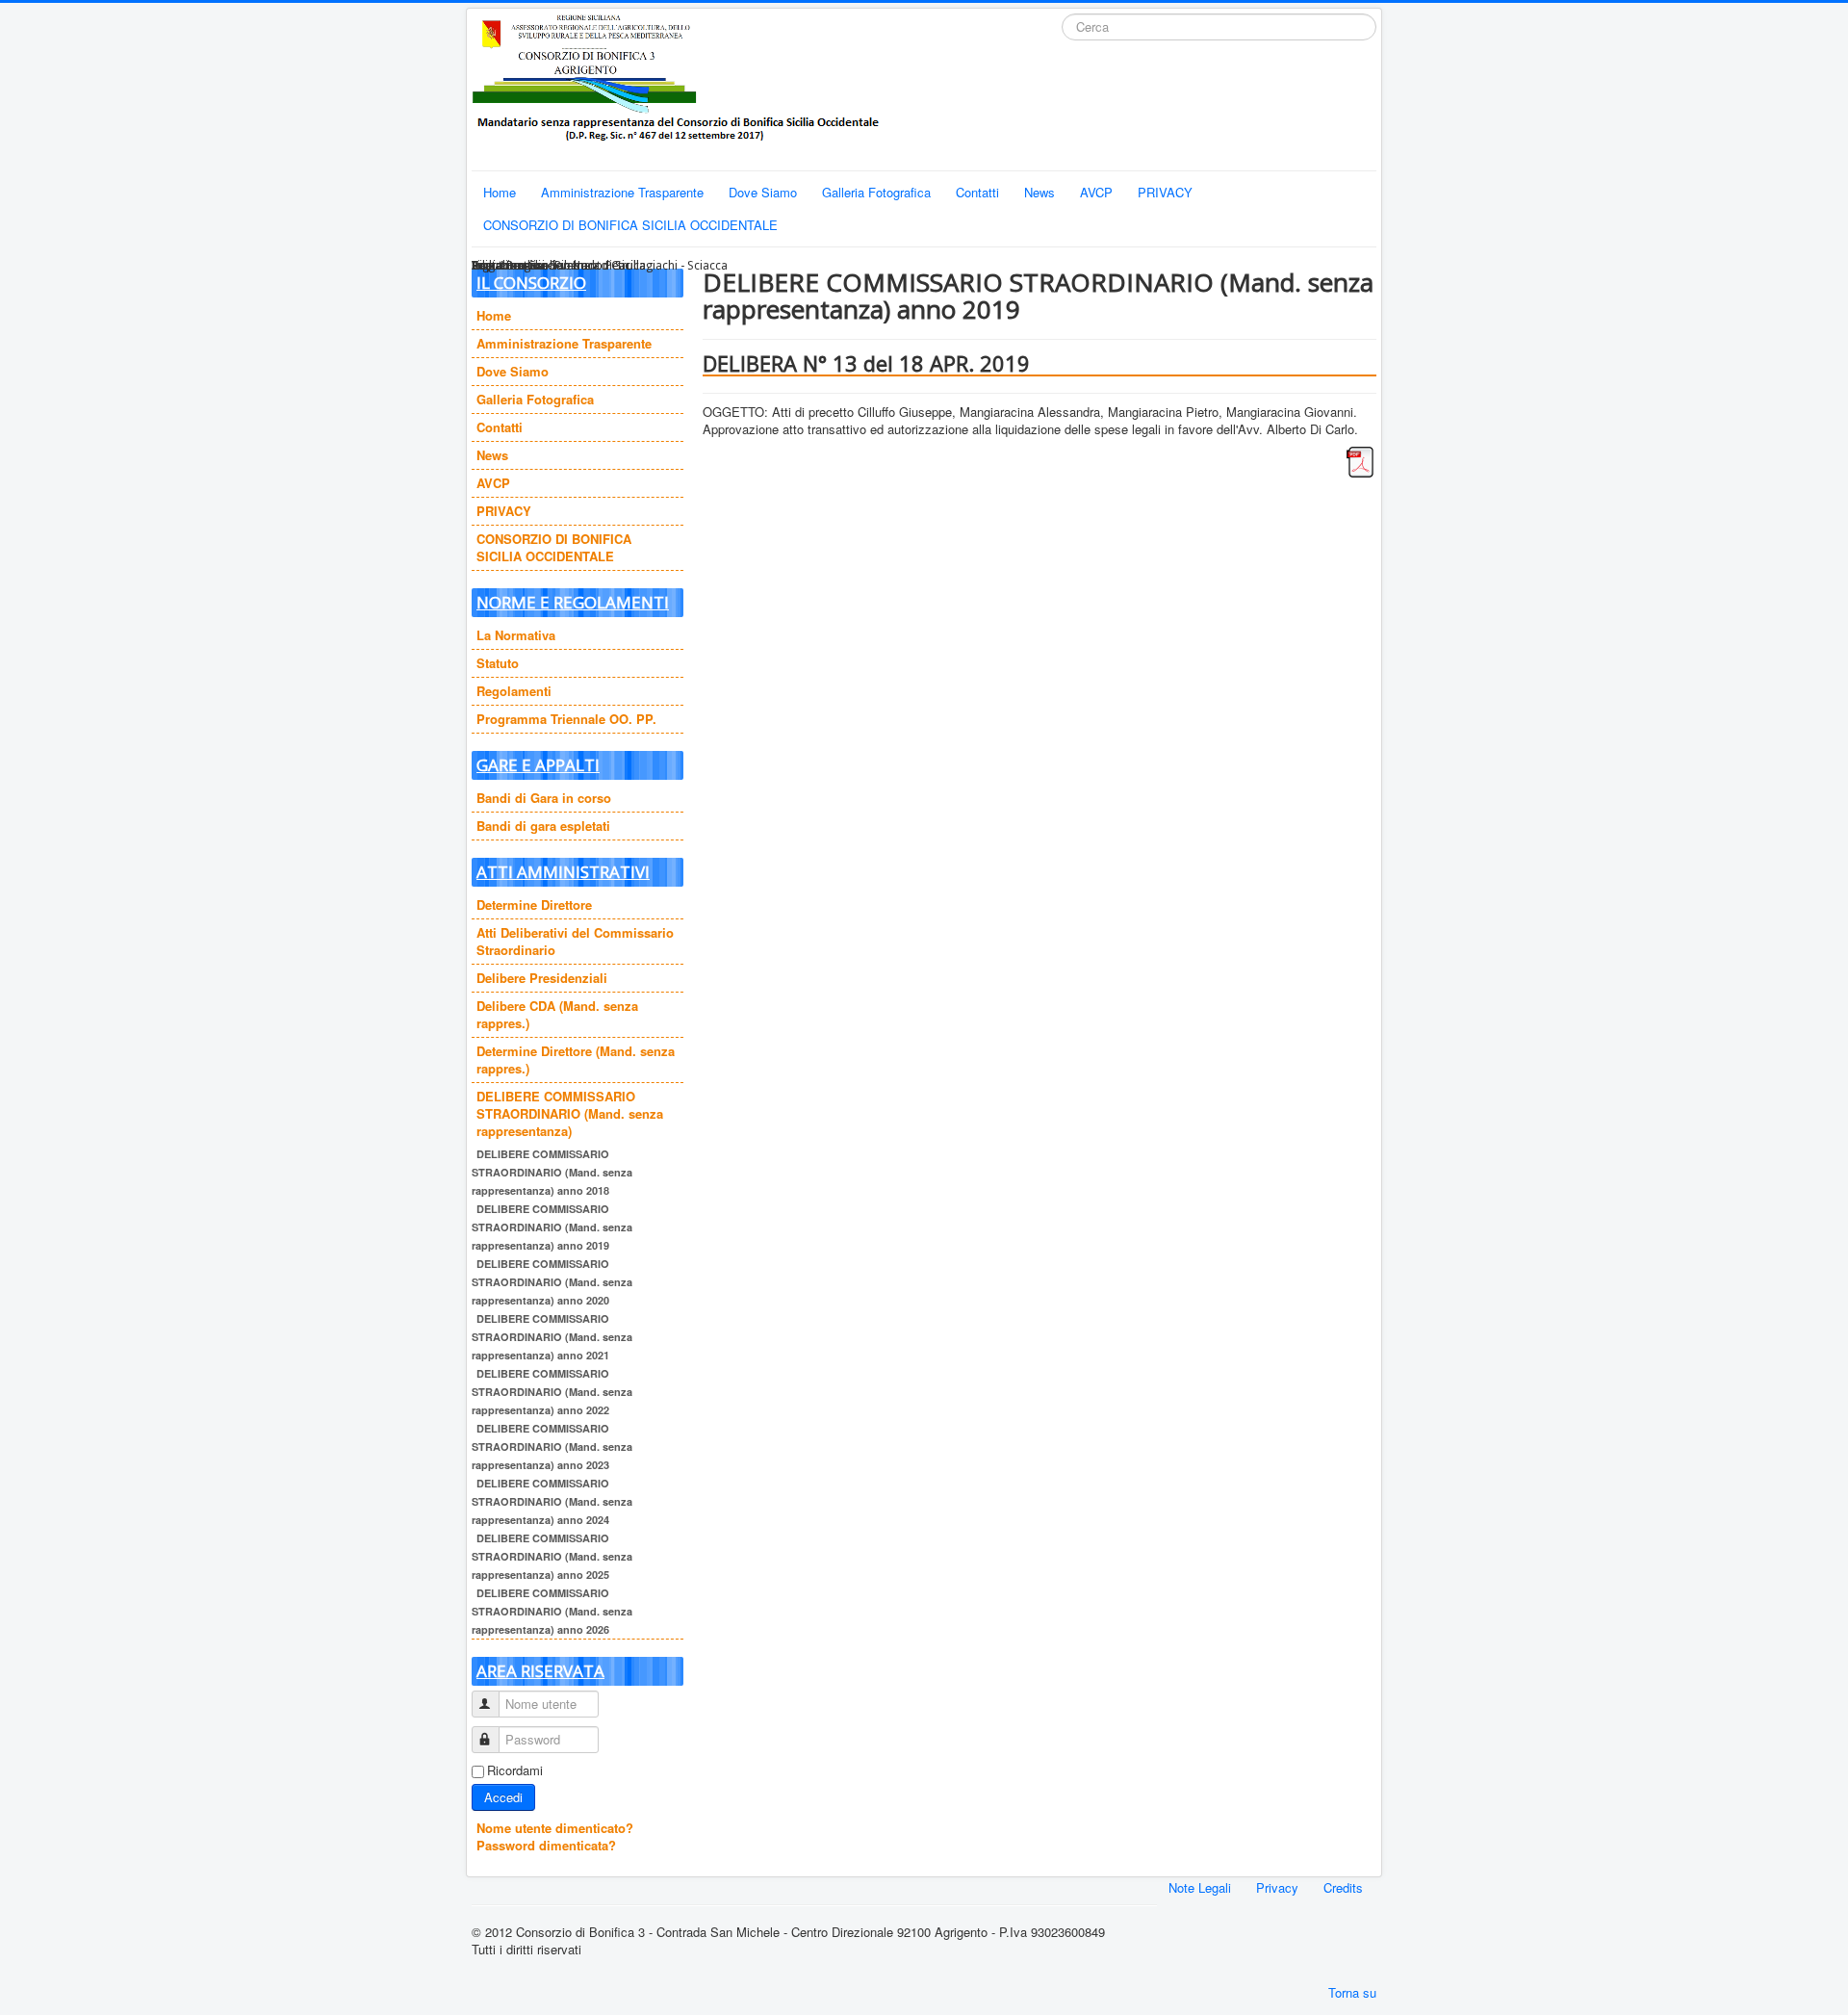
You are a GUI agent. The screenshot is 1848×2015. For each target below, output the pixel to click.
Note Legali (1200, 1887)
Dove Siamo (763, 192)
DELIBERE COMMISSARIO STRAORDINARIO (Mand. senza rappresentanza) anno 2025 (552, 1556)
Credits (1343, 1887)
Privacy (1277, 1887)
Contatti (977, 192)
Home (500, 192)
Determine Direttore (534, 904)
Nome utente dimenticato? (555, 1828)
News (1039, 192)
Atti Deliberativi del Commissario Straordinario (575, 941)
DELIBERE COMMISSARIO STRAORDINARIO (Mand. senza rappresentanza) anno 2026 (552, 1611)
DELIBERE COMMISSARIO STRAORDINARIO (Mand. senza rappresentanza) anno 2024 (552, 1501)
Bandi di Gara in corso (544, 798)
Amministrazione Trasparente (622, 192)
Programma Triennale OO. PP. (566, 719)
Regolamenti (514, 691)
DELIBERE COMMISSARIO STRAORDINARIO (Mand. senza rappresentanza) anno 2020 (552, 1282)
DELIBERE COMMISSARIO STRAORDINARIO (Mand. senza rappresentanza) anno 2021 (552, 1337)
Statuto (498, 663)
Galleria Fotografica (876, 192)
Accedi (503, 1797)
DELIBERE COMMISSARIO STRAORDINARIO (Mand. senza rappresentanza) (570, 1113)
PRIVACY (1165, 192)
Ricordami (515, 1770)
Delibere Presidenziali (542, 978)
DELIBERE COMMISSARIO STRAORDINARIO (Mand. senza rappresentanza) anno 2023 (552, 1447)
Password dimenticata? (546, 1845)
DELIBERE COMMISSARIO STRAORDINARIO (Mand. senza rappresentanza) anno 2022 (552, 1392)
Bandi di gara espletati (543, 826)
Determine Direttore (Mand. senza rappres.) (576, 1059)
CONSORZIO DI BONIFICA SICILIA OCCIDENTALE (630, 225)
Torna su (1352, 1992)
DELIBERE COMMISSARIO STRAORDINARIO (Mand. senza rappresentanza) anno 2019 (552, 1227)
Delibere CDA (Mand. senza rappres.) (557, 1014)
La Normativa (516, 635)
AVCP (1096, 192)
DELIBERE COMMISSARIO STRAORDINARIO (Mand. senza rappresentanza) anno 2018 (552, 1172)
